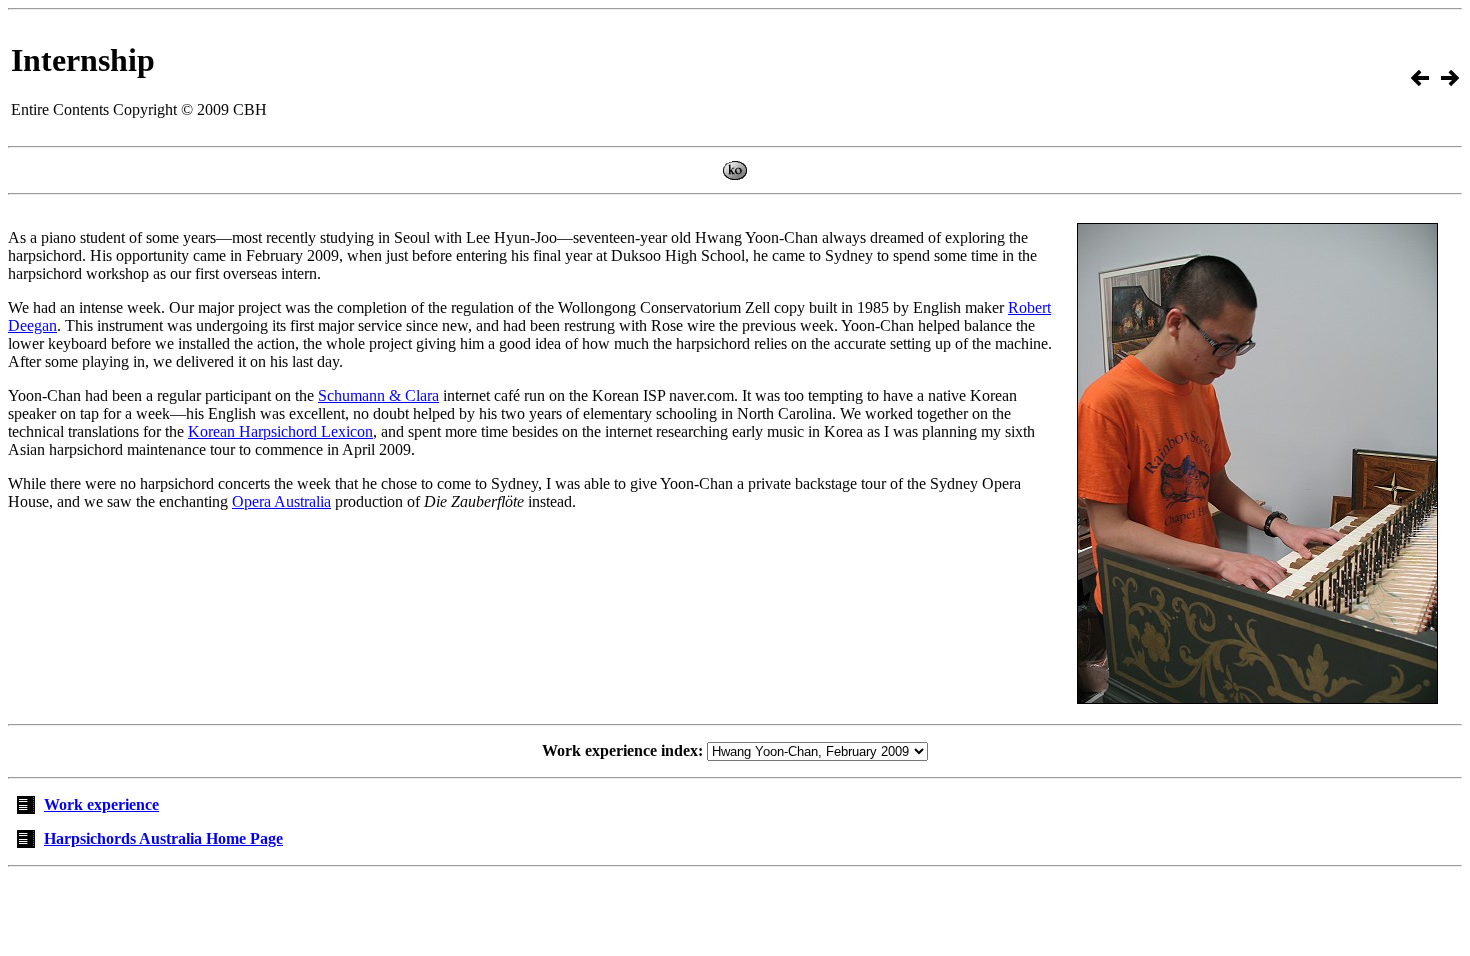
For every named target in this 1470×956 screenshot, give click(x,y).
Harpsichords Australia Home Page (163, 838)
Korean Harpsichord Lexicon (280, 431)
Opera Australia (281, 501)
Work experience (101, 804)
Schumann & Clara (378, 395)
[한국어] (735, 174)
